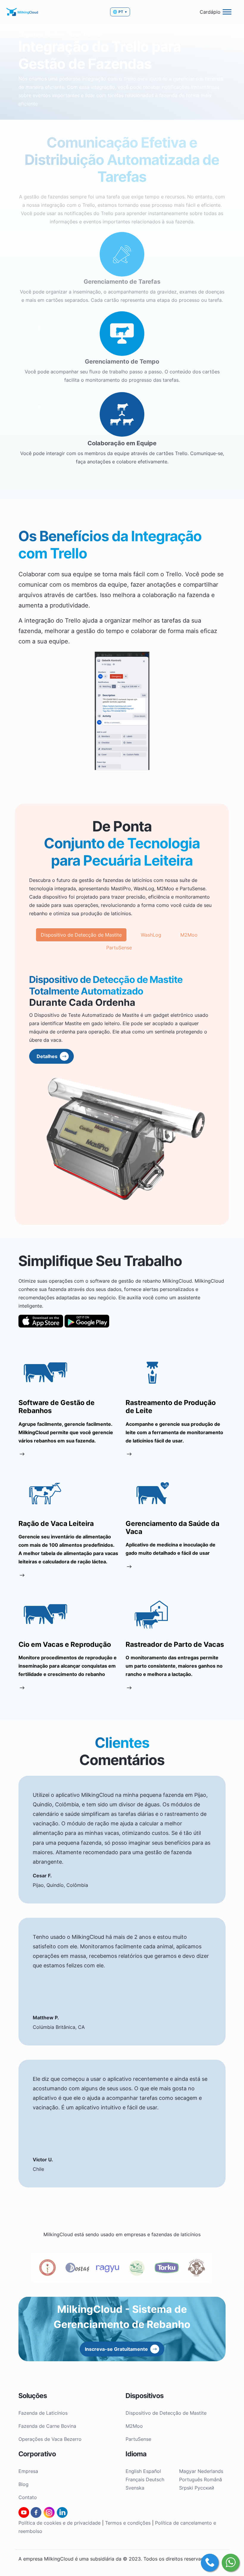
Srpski (186, 2488)
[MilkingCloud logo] (22, 12)
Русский (204, 2488)
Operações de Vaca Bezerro (50, 2439)
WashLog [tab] (151, 935)
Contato (28, 2497)
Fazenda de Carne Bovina (47, 2426)
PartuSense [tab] (119, 948)
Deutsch (155, 2479)
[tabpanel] (122, 1092)
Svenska (135, 2488)
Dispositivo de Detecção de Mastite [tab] (81, 935)
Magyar (188, 2471)
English (134, 2471)
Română (213, 2479)
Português (191, 2479)
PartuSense (138, 2439)
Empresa (28, 2471)
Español (152, 2471)
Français (135, 2479)
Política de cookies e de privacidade (60, 2523)
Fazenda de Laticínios (43, 2413)
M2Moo (134, 2426)
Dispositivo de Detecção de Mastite (166, 2413)
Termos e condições (128, 2523)
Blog (24, 2484)
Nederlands (210, 2471)
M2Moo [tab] (189, 935)
